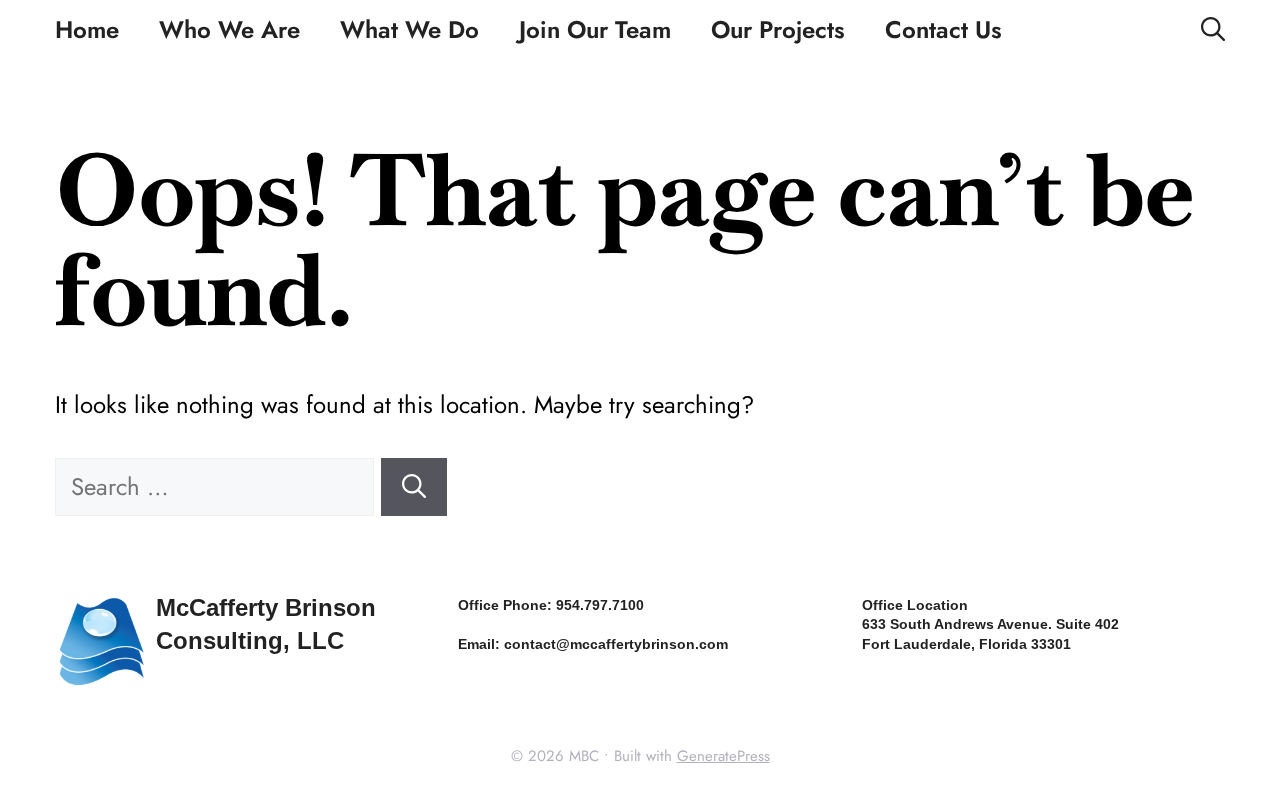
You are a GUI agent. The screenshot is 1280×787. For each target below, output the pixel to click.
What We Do (409, 29)
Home (87, 29)
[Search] (414, 487)
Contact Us (943, 29)
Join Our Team (595, 29)
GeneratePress (723, 756)
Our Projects (778, 29)
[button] (1213, 30)
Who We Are (229, 29)
